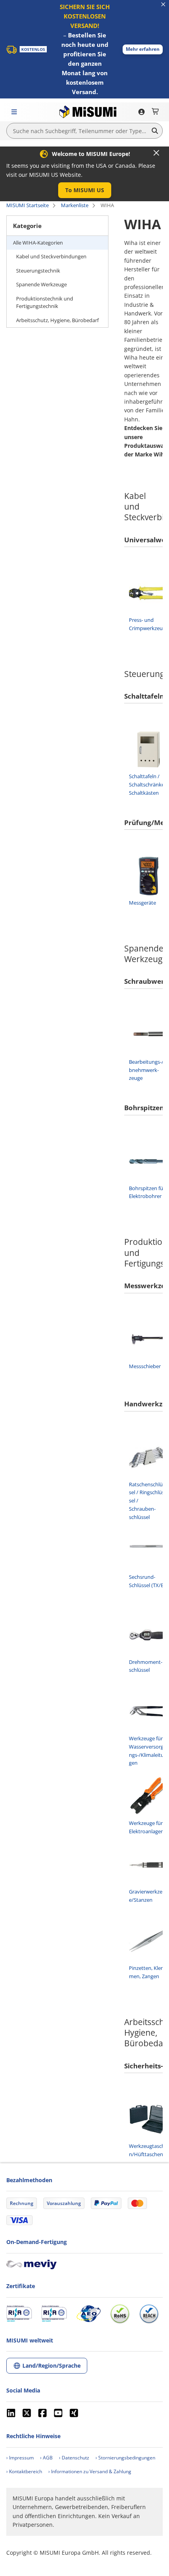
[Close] (156, 153)
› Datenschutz (74, 2458)
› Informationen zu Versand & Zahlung (90, 2471)
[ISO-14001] (54, 2314)
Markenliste (75, 205)
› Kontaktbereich (24, 2471)
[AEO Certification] (88, 2314)
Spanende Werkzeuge (41, 284)
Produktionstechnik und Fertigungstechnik (45, 302)
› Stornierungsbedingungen (125, 2458)
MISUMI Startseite (28, 205)
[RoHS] (120, 2314)
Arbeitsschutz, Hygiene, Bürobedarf (57, 320)
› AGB (46, 2458)
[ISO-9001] (19, 2314)
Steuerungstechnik (38, 271)
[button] (143, 49)
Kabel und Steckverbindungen (51, 256)
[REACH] (149, 2314)
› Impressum (20, 2458)
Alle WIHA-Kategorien (38, 243)
